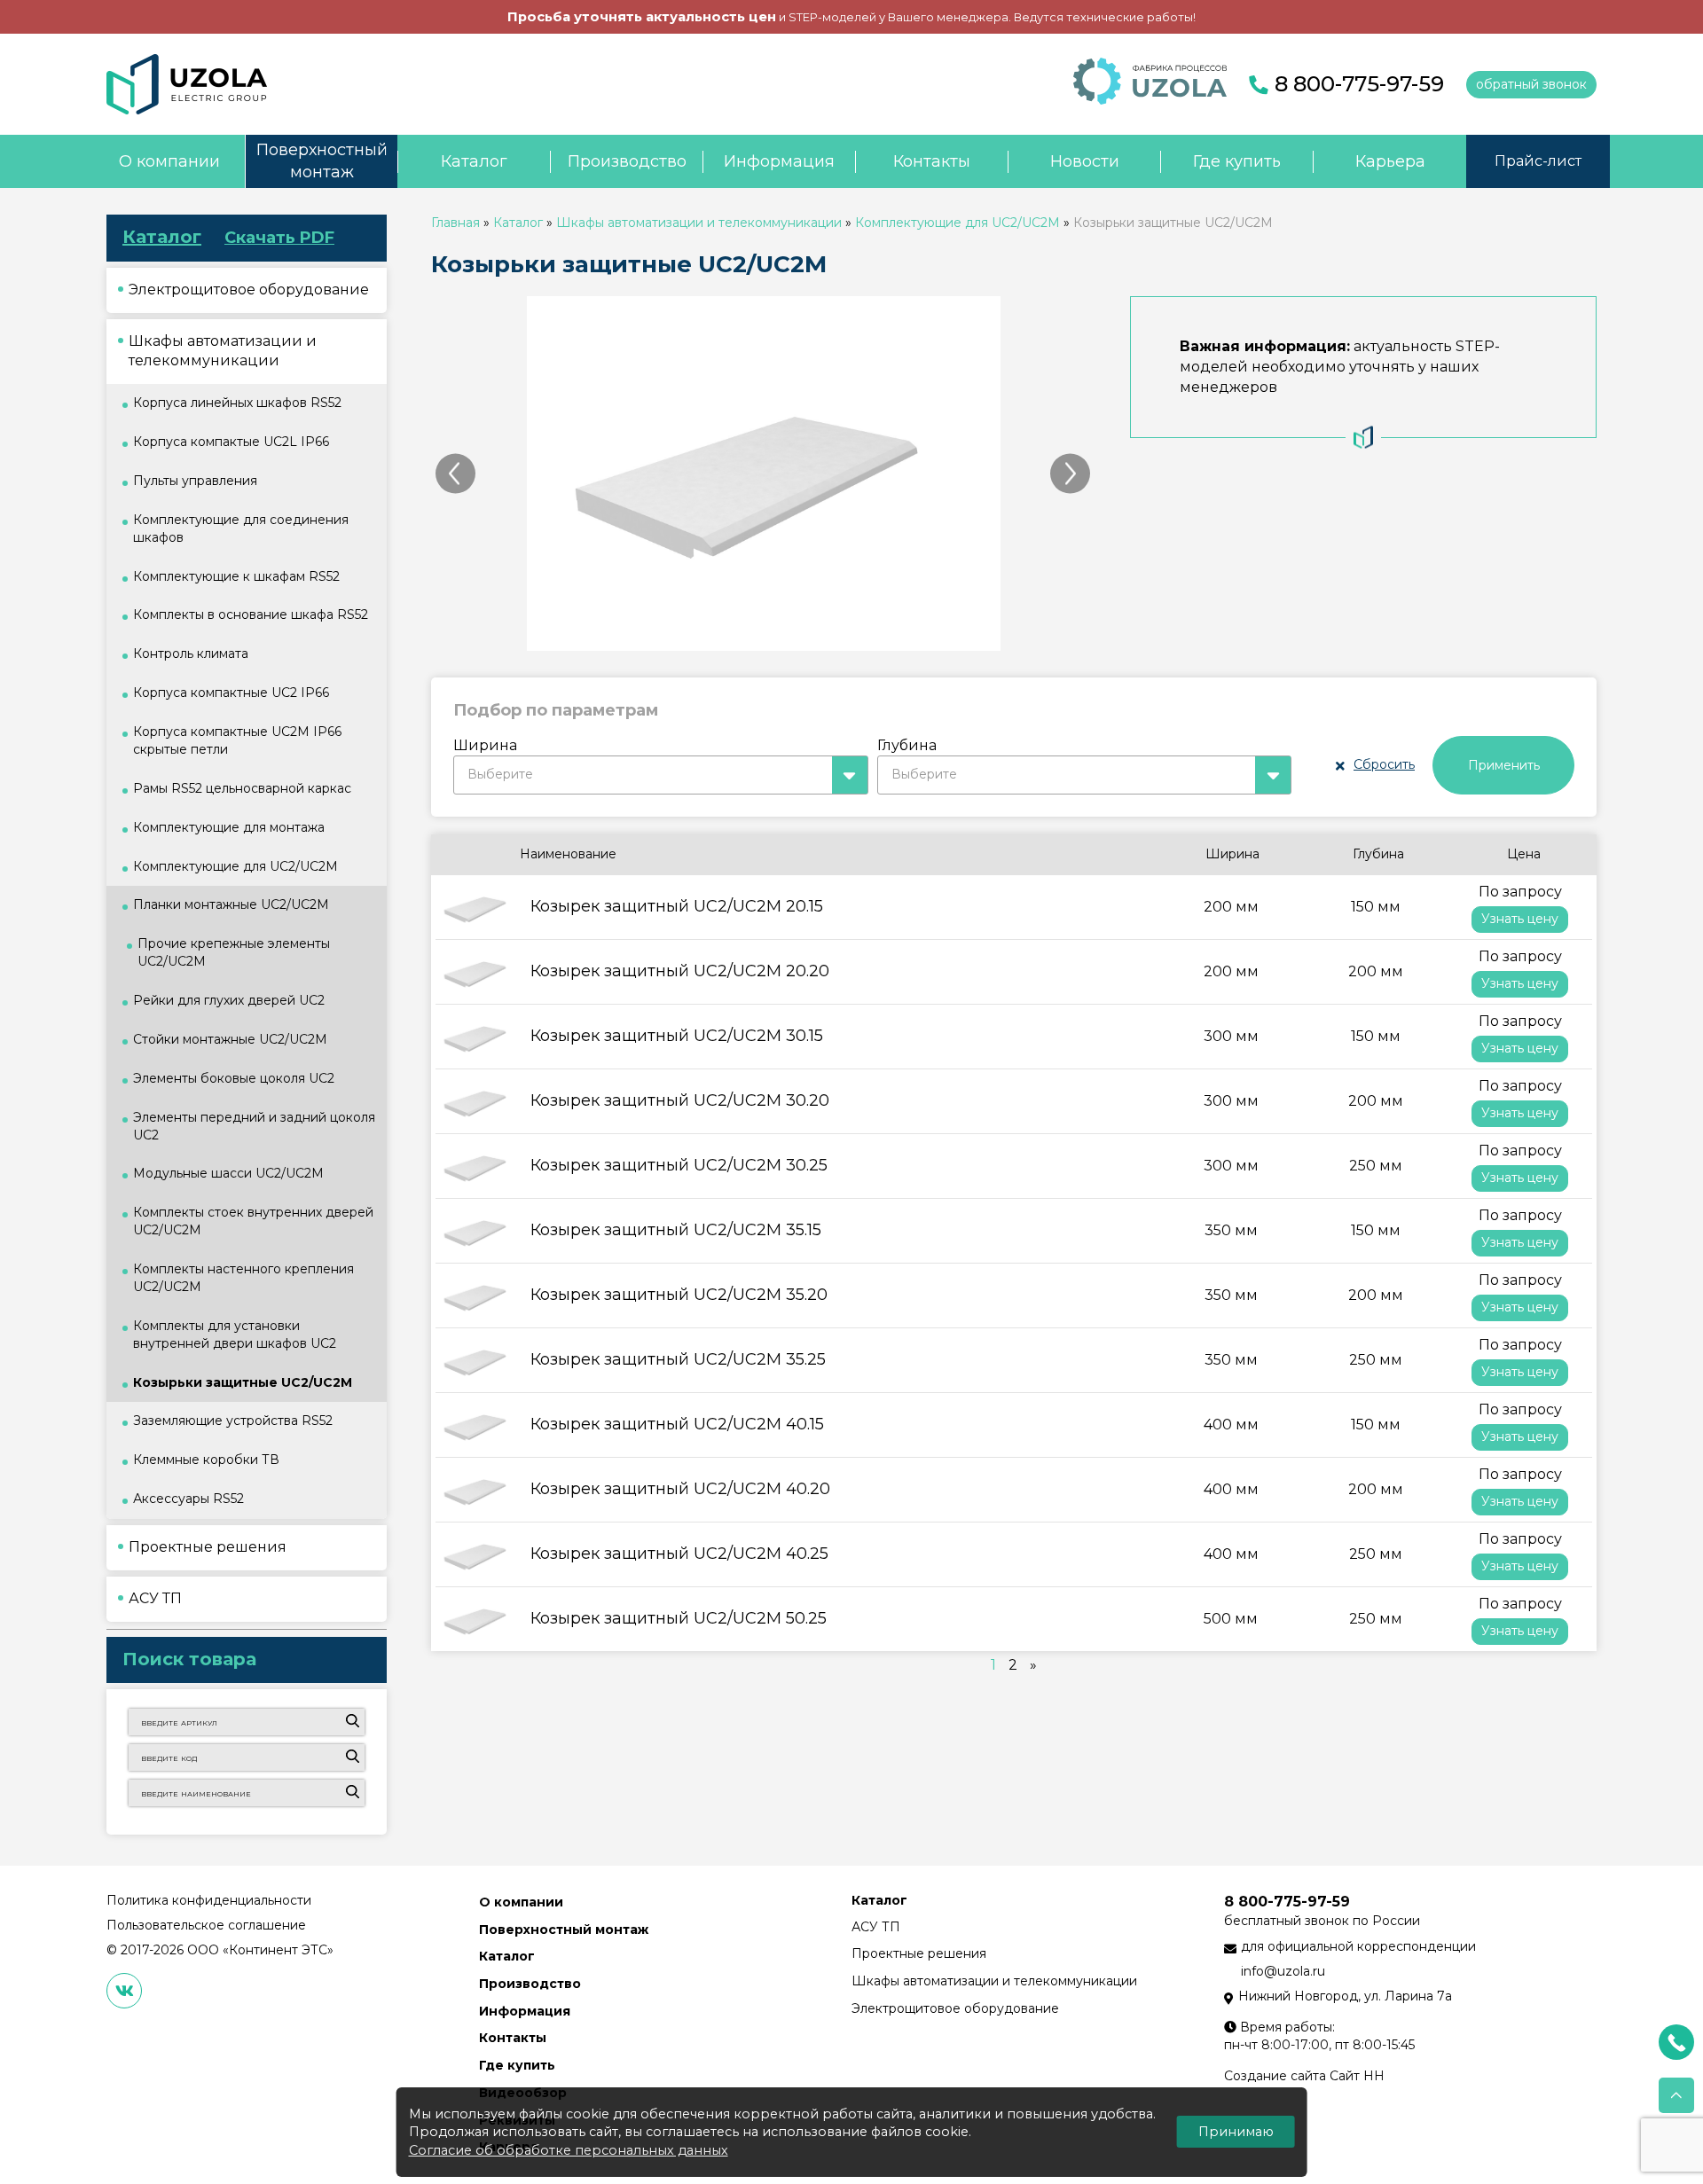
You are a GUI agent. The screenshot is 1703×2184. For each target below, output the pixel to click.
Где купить (1237, 161)
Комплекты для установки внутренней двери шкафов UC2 (235, 1335)
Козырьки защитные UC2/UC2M (243, 1382)
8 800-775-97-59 (1359, 84)
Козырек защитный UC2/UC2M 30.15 (677, 1036)
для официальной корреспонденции (1358, 1946)
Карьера (1390, 161)
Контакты (932, 161)
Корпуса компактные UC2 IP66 (231, 693)
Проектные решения (919, 1953)
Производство (627, 161)
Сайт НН (1357, 2076)
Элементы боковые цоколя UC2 (234, 1078)
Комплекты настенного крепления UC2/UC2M (243, 1278)
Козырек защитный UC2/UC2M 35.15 (676, 1230)
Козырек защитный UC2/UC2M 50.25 (679, 1618)
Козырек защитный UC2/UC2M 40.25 (679, 1554)
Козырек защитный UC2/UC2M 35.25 (678, 1359)
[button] (661, 775)
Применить (1504, 765)
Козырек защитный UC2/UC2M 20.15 (677, 906)
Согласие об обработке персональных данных (569, 2150)
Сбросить (1384, 764)
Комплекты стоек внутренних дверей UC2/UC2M (253, 1221)
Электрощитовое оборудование (955, 2008)
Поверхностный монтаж (322, 161)
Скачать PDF (279, 238)
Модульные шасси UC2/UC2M (228, 1173)
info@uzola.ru (1283, 1971)
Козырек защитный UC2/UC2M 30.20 (680, 1100)
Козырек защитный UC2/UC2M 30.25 (679, 1165)
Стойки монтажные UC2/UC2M (230, 1039)
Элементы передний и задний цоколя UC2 (254, 1126)
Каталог (474, 161)
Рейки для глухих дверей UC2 (229, 1000)
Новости (1085, 161)
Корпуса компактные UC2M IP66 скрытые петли (237, 740)
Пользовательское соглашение (206, 1925)
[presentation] (455, 474)
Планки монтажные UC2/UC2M (231, 904)
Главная (455, 223)
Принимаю (1236, 2132)
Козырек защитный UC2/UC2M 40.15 (677, 1424)
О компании (169, 161)
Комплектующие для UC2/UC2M (957, 223)
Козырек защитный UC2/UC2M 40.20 (680, 1489)
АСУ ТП (876, 1927)
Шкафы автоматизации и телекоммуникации (699, 223)
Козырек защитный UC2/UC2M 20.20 (680, 971)
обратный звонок (1531, 84)
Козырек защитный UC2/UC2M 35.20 (679, 1295)
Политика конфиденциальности (209, 1900)
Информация (779, 161)
